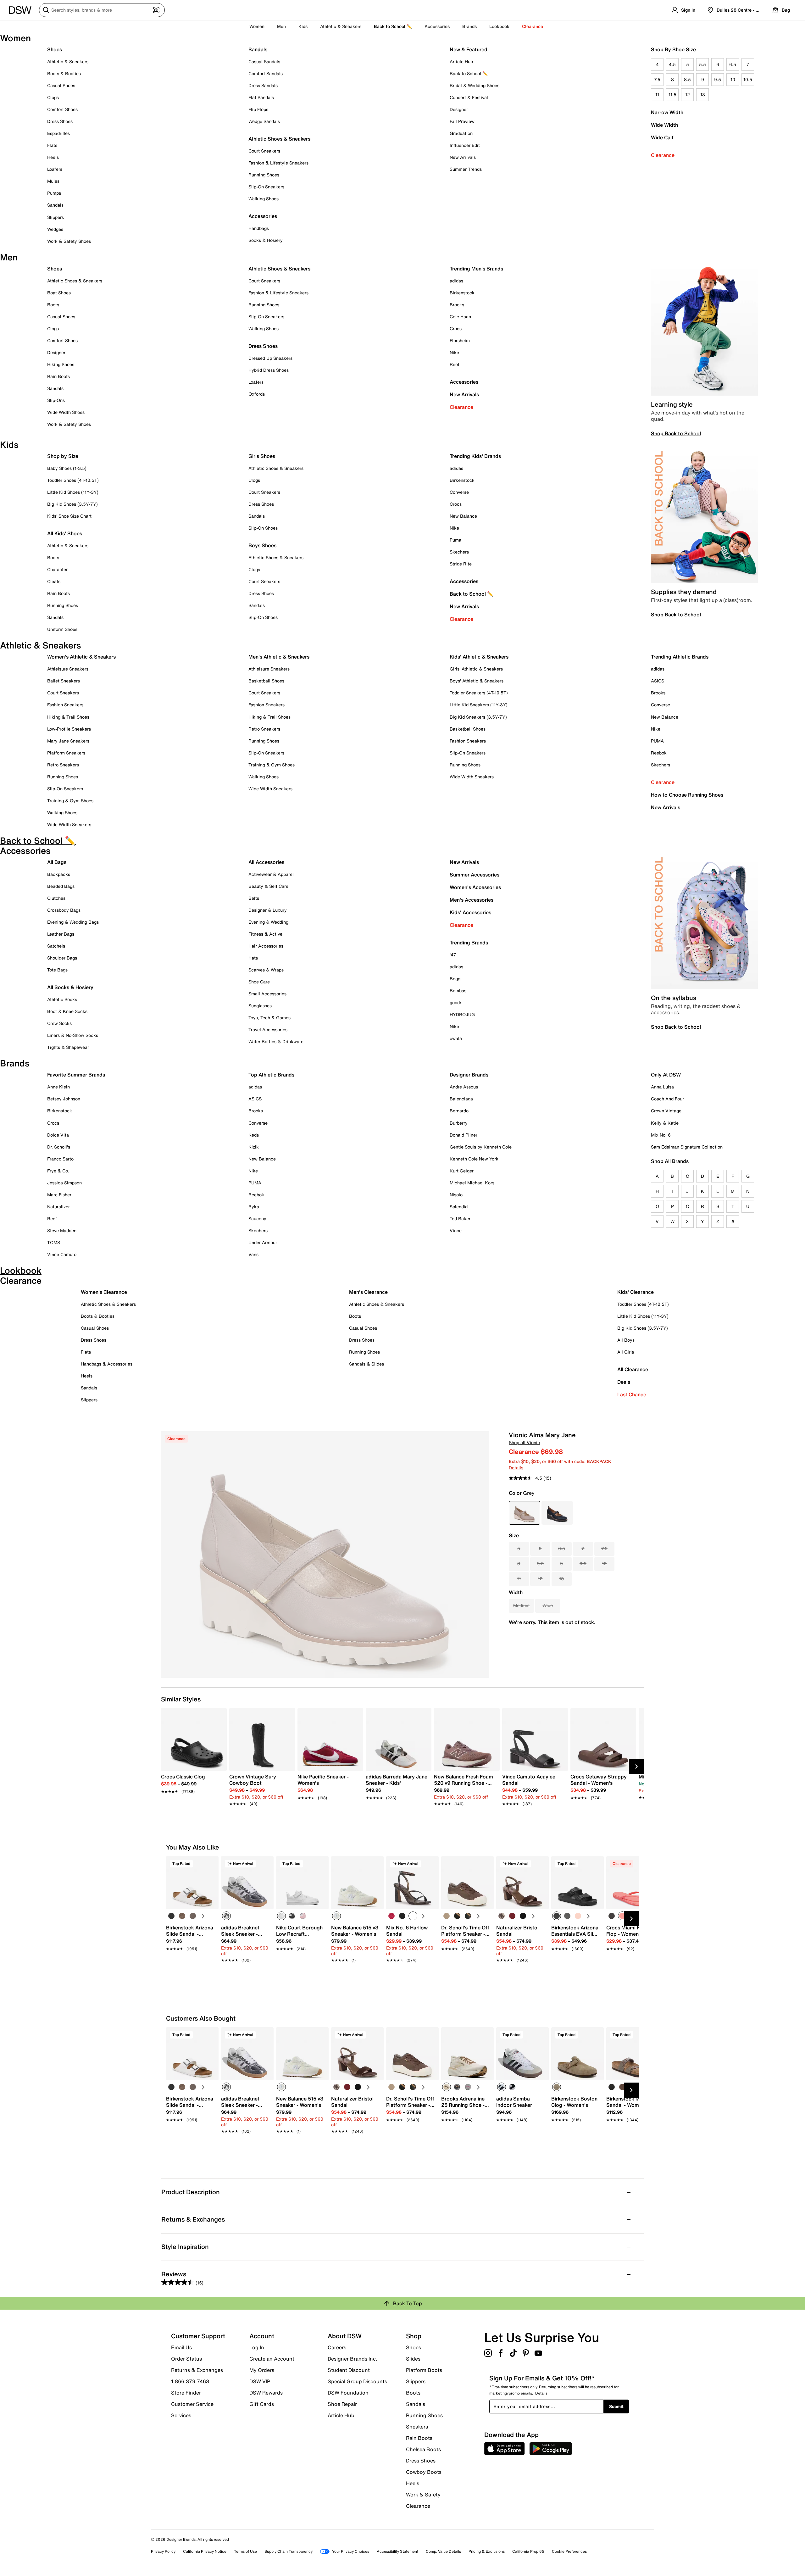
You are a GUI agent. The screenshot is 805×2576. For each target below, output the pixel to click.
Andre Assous (464, 1087)
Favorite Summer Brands (76, 1075)
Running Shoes (264, 175)
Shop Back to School (676, 433)
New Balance (463, 516)
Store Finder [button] (186, 2393)
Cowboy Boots (424, 2472)
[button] (211, 1864)
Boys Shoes (262, 545)
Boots (53, 305)
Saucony (257, 1218)
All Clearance (633, 1369)
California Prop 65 (528, 2551)
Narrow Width (667, 112)
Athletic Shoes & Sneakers (279, 139)
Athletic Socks (62, 999)
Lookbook (499, 26)
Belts (254, 898)
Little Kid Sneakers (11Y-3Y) (479, 705)
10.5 (748, 79)
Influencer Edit (465, 145)
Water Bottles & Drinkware (276, 1041)
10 (733, 79)
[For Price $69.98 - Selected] (525, 1513)
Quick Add (192, 1971)
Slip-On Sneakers (266, 187)
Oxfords (257, 394)
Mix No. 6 (661, 1135)
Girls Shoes (262, 456)
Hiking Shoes (61, 364)
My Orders (262, 2370)
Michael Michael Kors (472, 1183)
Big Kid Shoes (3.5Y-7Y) (72, 504)
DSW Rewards (266, 2393)
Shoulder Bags (62, 958)
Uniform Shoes (62, 629)
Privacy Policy (163, 2551)
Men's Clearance (368, 1292)
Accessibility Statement (397, 2551)
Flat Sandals (261, 97)
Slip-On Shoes (263, 528)
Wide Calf (662, 137)
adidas (456, 281)
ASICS (658, 681)
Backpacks (59, 874)
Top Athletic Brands (271, 1075)
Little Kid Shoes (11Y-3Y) (73, 492)
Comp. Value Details (443, 2551)
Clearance (663, 155)
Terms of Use (245, 2551)
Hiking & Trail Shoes (68, 717)
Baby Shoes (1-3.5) (67, 468)
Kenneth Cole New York (474, 1159)
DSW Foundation (348, 2393)
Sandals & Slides (366, 1364)
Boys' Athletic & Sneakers (477, 681)
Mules (53, 181)
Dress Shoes (60, 121)
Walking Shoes (264, 199)
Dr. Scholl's (59, 1147)
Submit (616, 2406)
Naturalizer (58, 1207)
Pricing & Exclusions (487, 2551)
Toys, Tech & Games (269, 1018)
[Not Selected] (171, 1916)
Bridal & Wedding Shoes (475, 85)
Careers (337, 2347)
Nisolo (456, 1195)
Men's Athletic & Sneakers (279, 657)
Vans (253, 1254)
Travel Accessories (268, 1029)
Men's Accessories (472, 900)
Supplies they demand (684, 592)
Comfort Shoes (62, 109)
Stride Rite (461, 564)
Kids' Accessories (470, 912)
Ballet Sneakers (64, 681)
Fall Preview (462, 121)
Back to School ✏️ (393, 26)
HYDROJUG (462, 1014)
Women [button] (257, 26)
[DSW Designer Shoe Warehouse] (20, 9)
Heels (53, 157)
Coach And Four (667, 1099)
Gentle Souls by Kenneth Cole (481, 1147)
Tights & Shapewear (68, 1047)
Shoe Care (259, 982)
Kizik (254, 1147)
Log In (257, 2347)
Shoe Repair (342, 2404)
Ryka (254, 1207)
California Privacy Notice (205, 2551)
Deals (624, 1382)
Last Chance (632, 1394)
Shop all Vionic (524, 1442)
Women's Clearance (104, 1292)
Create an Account (272, 2359)
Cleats (54, 581)
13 (703, 95)
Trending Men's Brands (476, 269)
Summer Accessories (475, 875)
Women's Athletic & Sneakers (81, 657)
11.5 (672, 95)
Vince (456, 1230)
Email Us (181, 2347)
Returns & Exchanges (197, 2370)
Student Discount (349, 2370)
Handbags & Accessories (107, 1364)
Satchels (56, 946)
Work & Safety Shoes (69, 241)
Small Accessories (267, 994)
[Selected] (226, 1916)
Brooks (457, 305)
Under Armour (263, 1242)
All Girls (626, 1352)
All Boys (626, 1340)
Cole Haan (460, 317)
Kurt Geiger (462, 1171)
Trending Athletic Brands (680, 657)
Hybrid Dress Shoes (269, 370)
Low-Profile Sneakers (69, 729)
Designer (459, 109)
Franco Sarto (60, 1159)
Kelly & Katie (665, 1123)
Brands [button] (469, 26)
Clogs (53, 97)
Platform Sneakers (66, 753)
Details (516, 1468)
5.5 (702, 64)
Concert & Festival (469, 97)
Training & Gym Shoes (70, 801)
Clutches (56, 898)
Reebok (659, 753)
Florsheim (460, 340)
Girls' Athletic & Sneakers (476, 669)
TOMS (54, 1242)
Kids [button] (303, 26)
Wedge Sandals (264, 121)
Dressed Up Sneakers (270, 358)
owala (456, 1038)
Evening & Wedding (268, 922)
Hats (253, 958)
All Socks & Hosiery (70, 987)
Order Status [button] (186, 2359)
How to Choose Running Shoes (687, 795)
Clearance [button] (533, 26)
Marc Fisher (59, 1195)
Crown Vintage (666, 1111)
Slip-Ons (56, 400)
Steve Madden (62, 1230)
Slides (413, 2359)
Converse (459, 492)
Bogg (455, 979)
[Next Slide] (636, 1766)
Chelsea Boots (423, 2449)
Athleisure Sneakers (68, 669)
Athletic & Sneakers (68, 61)
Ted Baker (460, 1218)
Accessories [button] (437, 26)
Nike (454, 352)
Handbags (259, 228)
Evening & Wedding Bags (73, 922)
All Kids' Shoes (65, 533)
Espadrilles (58, 133)
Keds (254, 1135)
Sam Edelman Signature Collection (687, 1147)
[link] (192, 1781)
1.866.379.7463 (190, 2381)
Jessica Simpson (64, 1183)
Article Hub (461, 61)
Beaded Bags (61, 886)
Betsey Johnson (64, 1099)
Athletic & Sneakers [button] (341, 26)
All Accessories (266, 862)
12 (688, 95)
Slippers (56, 217)
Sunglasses (260, 1006)
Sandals (55, 205)
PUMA (657, 741)
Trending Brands (469, 943)
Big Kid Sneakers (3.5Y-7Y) (478, 717)
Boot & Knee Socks (67, 1011)
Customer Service (192, 2404)
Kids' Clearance (636, 1292)
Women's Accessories (475, 887)
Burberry (459, 1123)
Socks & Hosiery (266, 240)
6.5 (733, 64)
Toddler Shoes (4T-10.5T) (73, 480)
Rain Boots (58, 376)
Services (181, 2415)
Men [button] (281, 26)
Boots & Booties (64, 73)
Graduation (461, 133)
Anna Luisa (662, 1087)
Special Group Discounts (357, 2381)
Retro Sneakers (63, 765)
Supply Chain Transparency (289, 2551)
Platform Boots (424, 2370)
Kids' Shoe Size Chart (69, 516)
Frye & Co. (58, 1171)
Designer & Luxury (268, 910)
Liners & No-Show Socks (73, 1035)
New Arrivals (463, 157)
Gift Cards (262, 2404)
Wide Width (664, 125)
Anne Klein (58, 1087)
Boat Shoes (59, 293)
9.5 (718, 79)
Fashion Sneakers (65, 705)
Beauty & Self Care (268, 886)
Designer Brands (469, 1075)
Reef (455, 364)
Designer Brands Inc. (353, 2359)
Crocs (456, 328)
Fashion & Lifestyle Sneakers (278, 163)
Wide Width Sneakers (69, 824)
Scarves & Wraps (266, 970)
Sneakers (417, 2427)
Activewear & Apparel (271, 874)
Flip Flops (258, 109)
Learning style (672, 404)
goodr (455, 1002)
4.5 (672, 64)
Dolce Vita (58, 1135)
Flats (52, 145)
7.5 (657, 79)
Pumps (54, 193)
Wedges (55, 229)
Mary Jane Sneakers (68, 741)
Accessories (464, 382)
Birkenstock (462, 293)
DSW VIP (260, 2381)
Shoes (55, 49)
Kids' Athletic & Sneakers (479, 657)
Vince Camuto (62, 1254)
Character (57, 569)
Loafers (55, 169)
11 (657, 95)
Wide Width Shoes (66, 412)
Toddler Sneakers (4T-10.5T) (479, 693)
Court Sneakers (264, 151)
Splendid (459, 1207)
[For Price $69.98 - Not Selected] (557, 1513)
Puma (455, 540)
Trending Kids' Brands (475, 456)
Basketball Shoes (266, 681)
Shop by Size (63, 456)
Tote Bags (57, 970)
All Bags (57, 862)
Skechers (459, 552)
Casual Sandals (264, 61)
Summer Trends (466, 169)
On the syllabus (674, 998)
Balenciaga (461, 1099)
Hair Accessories (266, 946)
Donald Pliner (464, 1135)
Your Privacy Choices (351, 2551)
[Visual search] (156, 10)
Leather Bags (61, 934)
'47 (453, 955)
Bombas (458, 990)
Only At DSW (666, 1075)
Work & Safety (423, 2495)
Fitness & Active (265, 934)
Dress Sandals (263, 85)
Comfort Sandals (266, 73)
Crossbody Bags (64, 910)
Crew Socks (59, 1023)
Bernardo (459, 1111)
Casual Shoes (61, 85)
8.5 (687, 79)
